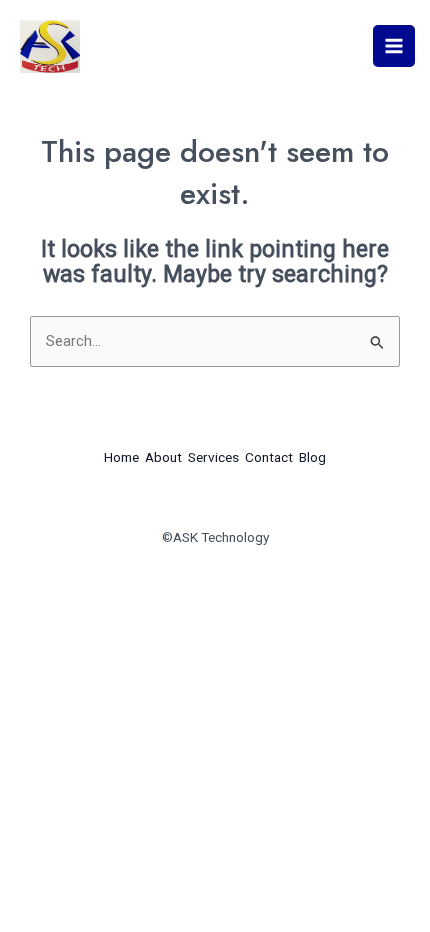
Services (213, 457)
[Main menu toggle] (394, 46)
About (163, 457)
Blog (312, 457)
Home (121, 457)
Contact (269, 457)
